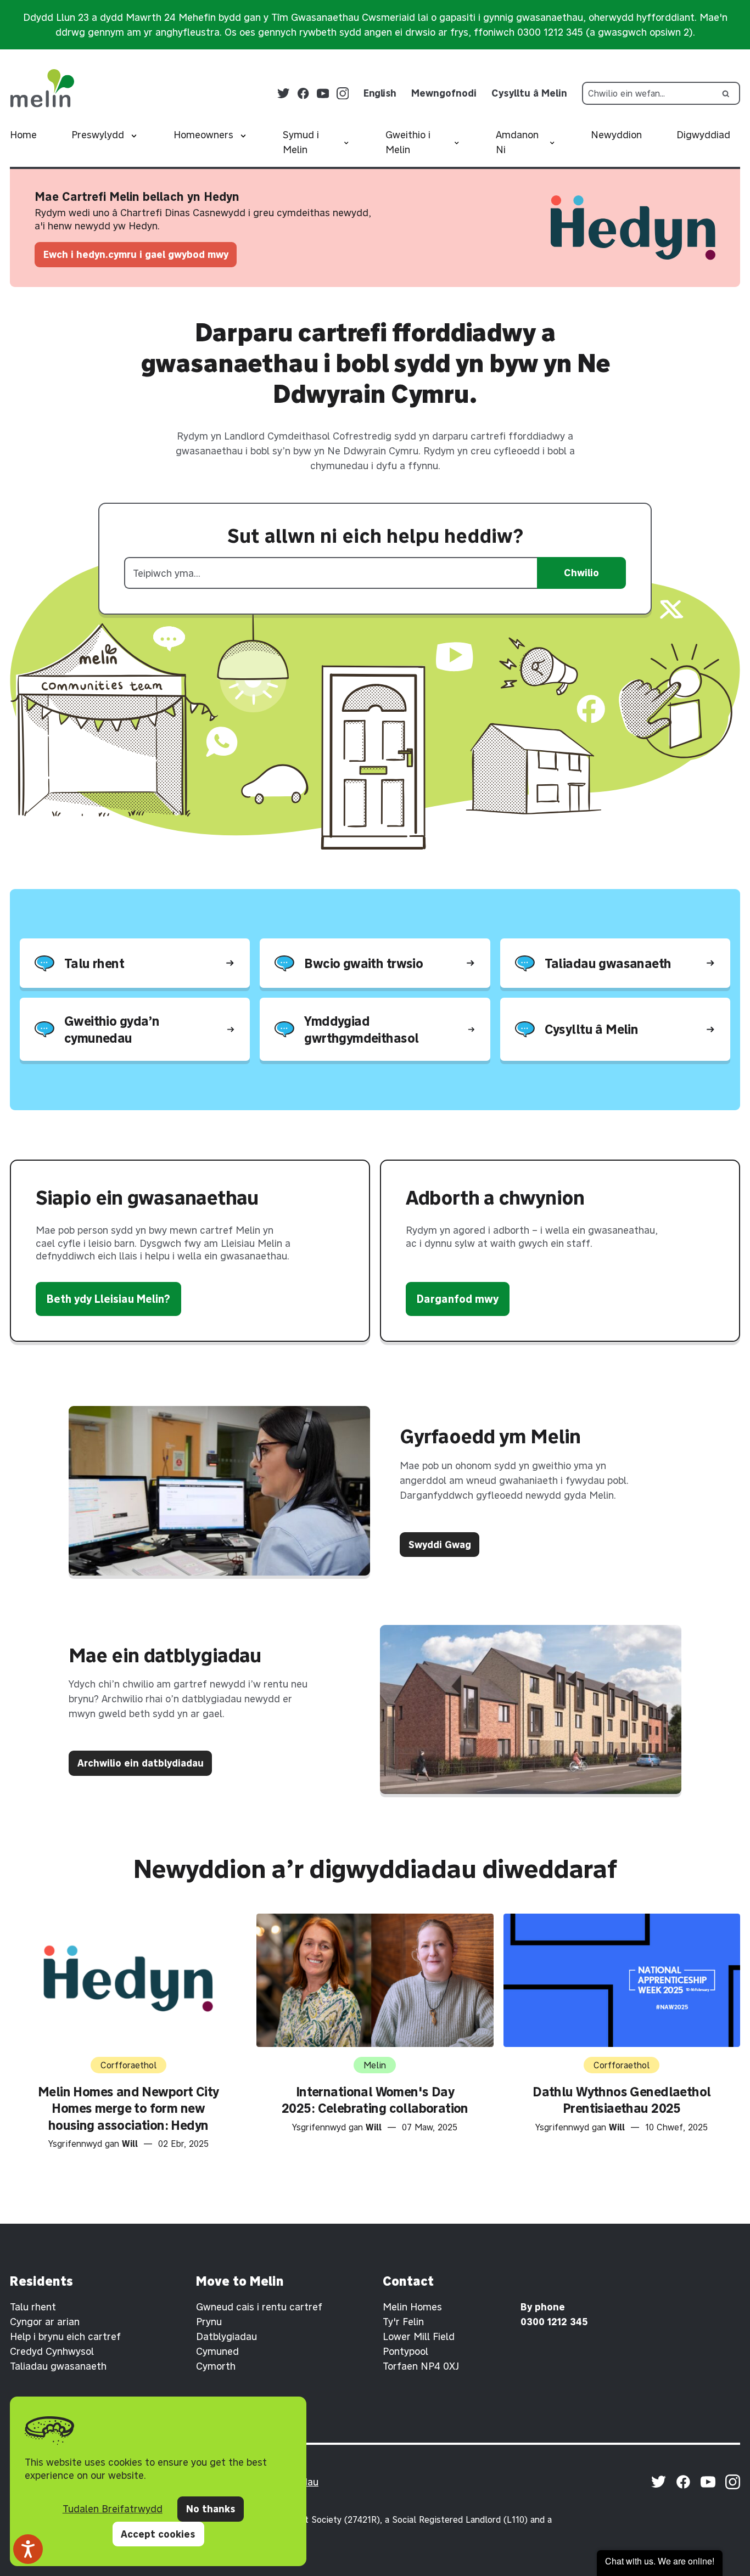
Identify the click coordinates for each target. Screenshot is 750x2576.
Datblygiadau (226, 2336)
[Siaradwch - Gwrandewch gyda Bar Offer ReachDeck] (28, 2549)
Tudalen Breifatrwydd (113, 2509)
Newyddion (616, 135)
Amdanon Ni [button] (517, 142)
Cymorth (216, 2366)
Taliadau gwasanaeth (58, 2366)
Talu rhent (33, 2307)
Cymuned (217, 2351)
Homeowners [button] (203, 135)
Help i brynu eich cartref (65, 2336)
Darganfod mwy (458, 1299)
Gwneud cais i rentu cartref (259, 2307)
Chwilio (581, 573)
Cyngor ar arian (45, 2322)
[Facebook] (303, 94)
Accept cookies (158, 2534)
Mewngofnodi (444, 93)
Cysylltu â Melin (529, 93)
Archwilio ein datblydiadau (141, 1763)
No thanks (211, 2509)
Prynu (209, 2322)
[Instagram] (343, 94)
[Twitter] (284, 94)
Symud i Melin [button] (301, 142)
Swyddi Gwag (440, 1545)
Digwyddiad (703, 135)
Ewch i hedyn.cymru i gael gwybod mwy (136, 254)
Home (23, 135)
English (380, 93)
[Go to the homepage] (42, 88)
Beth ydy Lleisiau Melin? (108, 1299)
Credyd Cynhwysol (52, 2351)
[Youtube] (323, 94)
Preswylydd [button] (98, 135)
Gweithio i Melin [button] (408, 142)
